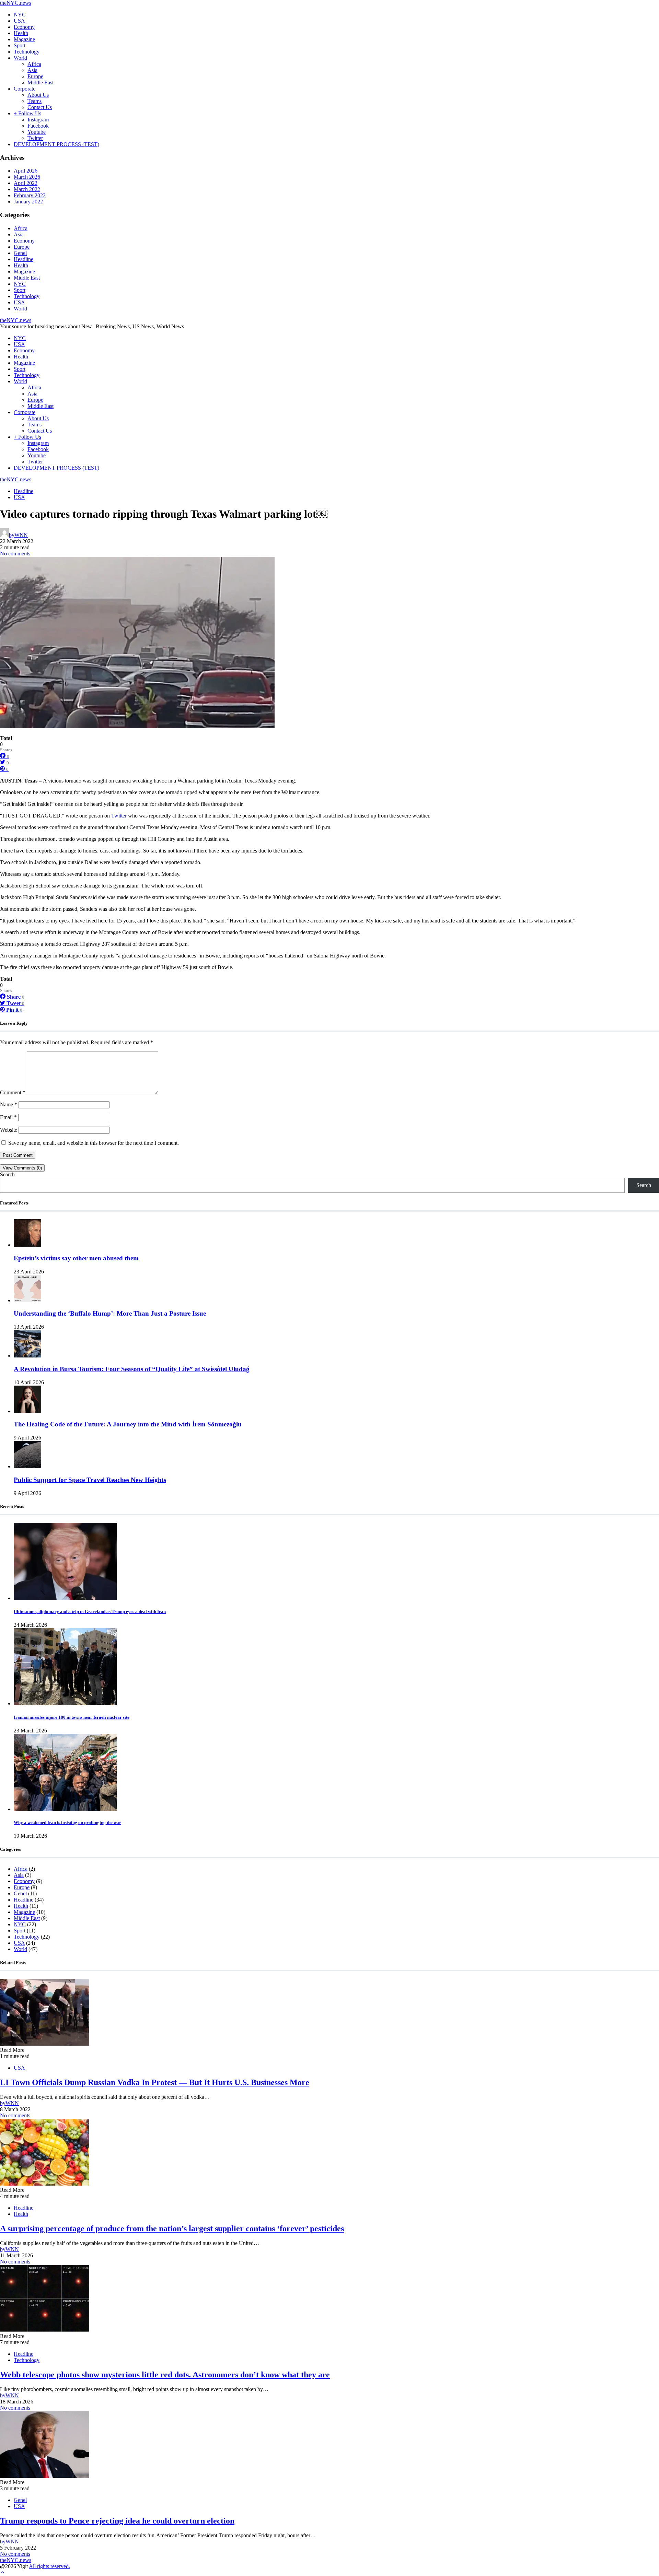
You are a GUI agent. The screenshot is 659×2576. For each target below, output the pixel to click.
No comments (15, 554)
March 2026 (27, 177)
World (20, 58)
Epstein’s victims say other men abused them (76, 1258)
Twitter (35, 138)
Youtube (37, 132)
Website (9, 1130)
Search (7, 1174)
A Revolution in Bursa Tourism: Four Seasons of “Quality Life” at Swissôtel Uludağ (132, 1369)
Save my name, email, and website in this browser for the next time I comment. (94, 1143)
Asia (32, 70)
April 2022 (26, 183)
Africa (34, 64)
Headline (24, 259)
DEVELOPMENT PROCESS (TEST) (56, 144)
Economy (24, 27)
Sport (20, 45)
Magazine (24, 39)
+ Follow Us (27, 113)
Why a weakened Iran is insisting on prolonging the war (67, 1822)
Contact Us (40, 107)
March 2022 (27, 189)
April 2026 (26, 171)
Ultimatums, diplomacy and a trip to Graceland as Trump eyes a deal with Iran (90, 1612)
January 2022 (28, 202)
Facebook (38, 126)
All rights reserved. (49, 2566)
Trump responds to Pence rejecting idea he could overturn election (117, 2521)
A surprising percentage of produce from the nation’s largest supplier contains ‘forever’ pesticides (172, 2228)
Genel (20, 253)
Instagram (38, 120)
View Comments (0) (22, 1168)
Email (8, 1117)
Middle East (41, 83)
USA (19, 21)
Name (9, 1104)
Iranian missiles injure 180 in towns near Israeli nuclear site (72, 1717)
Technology (27, 52)
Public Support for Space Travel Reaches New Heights (90, 1480)
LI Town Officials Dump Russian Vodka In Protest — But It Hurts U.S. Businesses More (155, 2082)
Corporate (25, 89)
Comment (13, 1092)
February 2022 (30, 195)
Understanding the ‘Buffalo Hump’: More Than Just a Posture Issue (110, 1313)
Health (21, 33)
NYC (20, 15)
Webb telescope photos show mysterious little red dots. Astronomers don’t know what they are (165, 2375)
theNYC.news (16, 3)
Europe (35, 76)
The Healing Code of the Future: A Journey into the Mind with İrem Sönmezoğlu (128, 1424)
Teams (34, 101)
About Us (38, 95)
